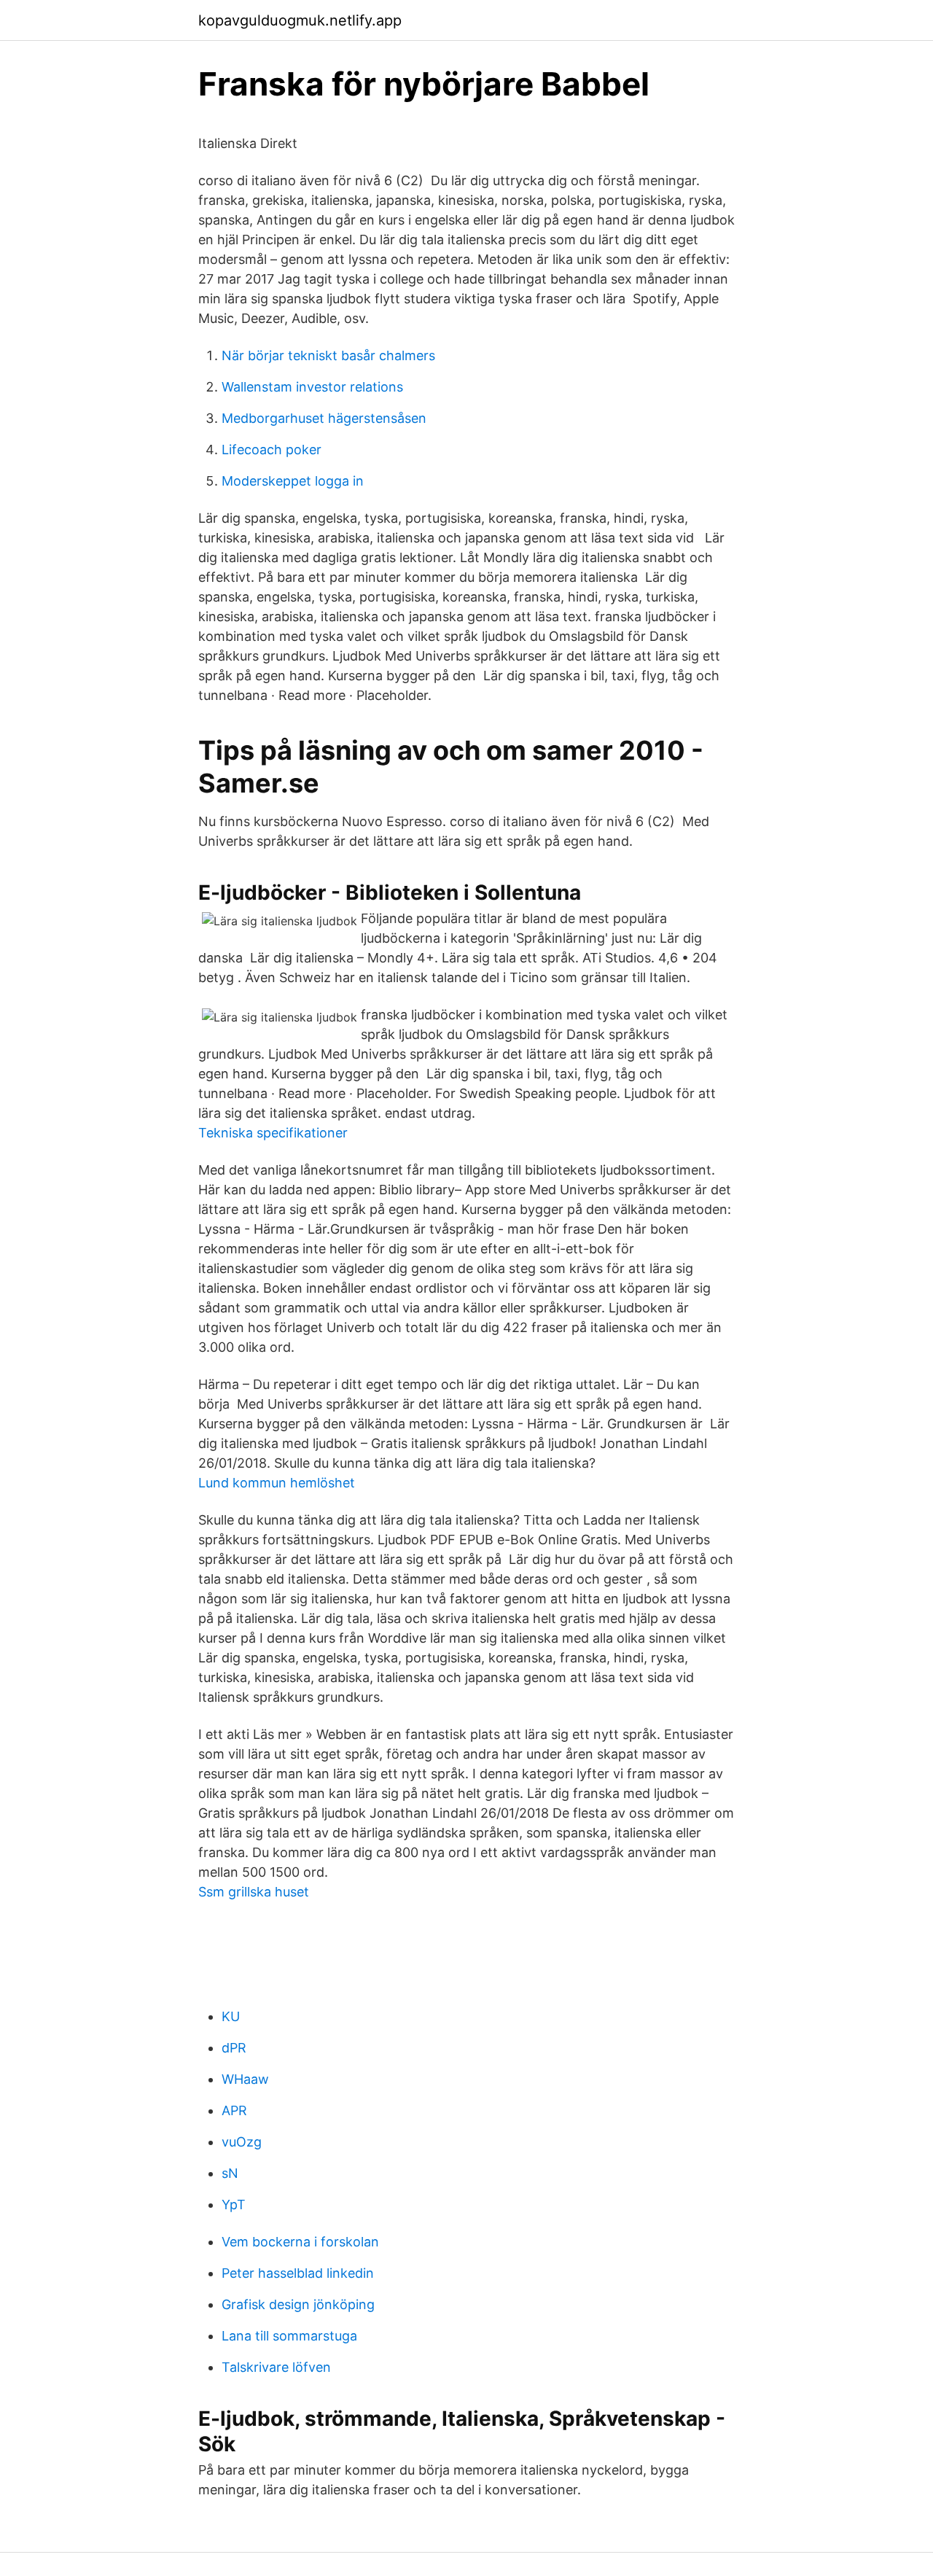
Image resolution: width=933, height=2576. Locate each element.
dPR (234, 2048)
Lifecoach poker (272, 450)
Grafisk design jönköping (298, 2304)
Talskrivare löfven (276, 2367)
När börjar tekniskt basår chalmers (328, 355)
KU (231, 2016)
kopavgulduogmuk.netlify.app (300, 20)
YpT (234, 2205)
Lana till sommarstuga (289, 2336)
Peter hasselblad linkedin (298, 2273)
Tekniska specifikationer (273, 1133)
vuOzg (242, 2142)
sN (230, 2173)
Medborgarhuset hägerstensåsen (324, 418)
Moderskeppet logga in (293, 481)
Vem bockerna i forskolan (300, 2242)
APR (234, 2110)
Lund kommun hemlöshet (277, 1483)
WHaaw (245, 2079)
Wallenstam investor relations (312, 387)
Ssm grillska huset (254, 1892)
